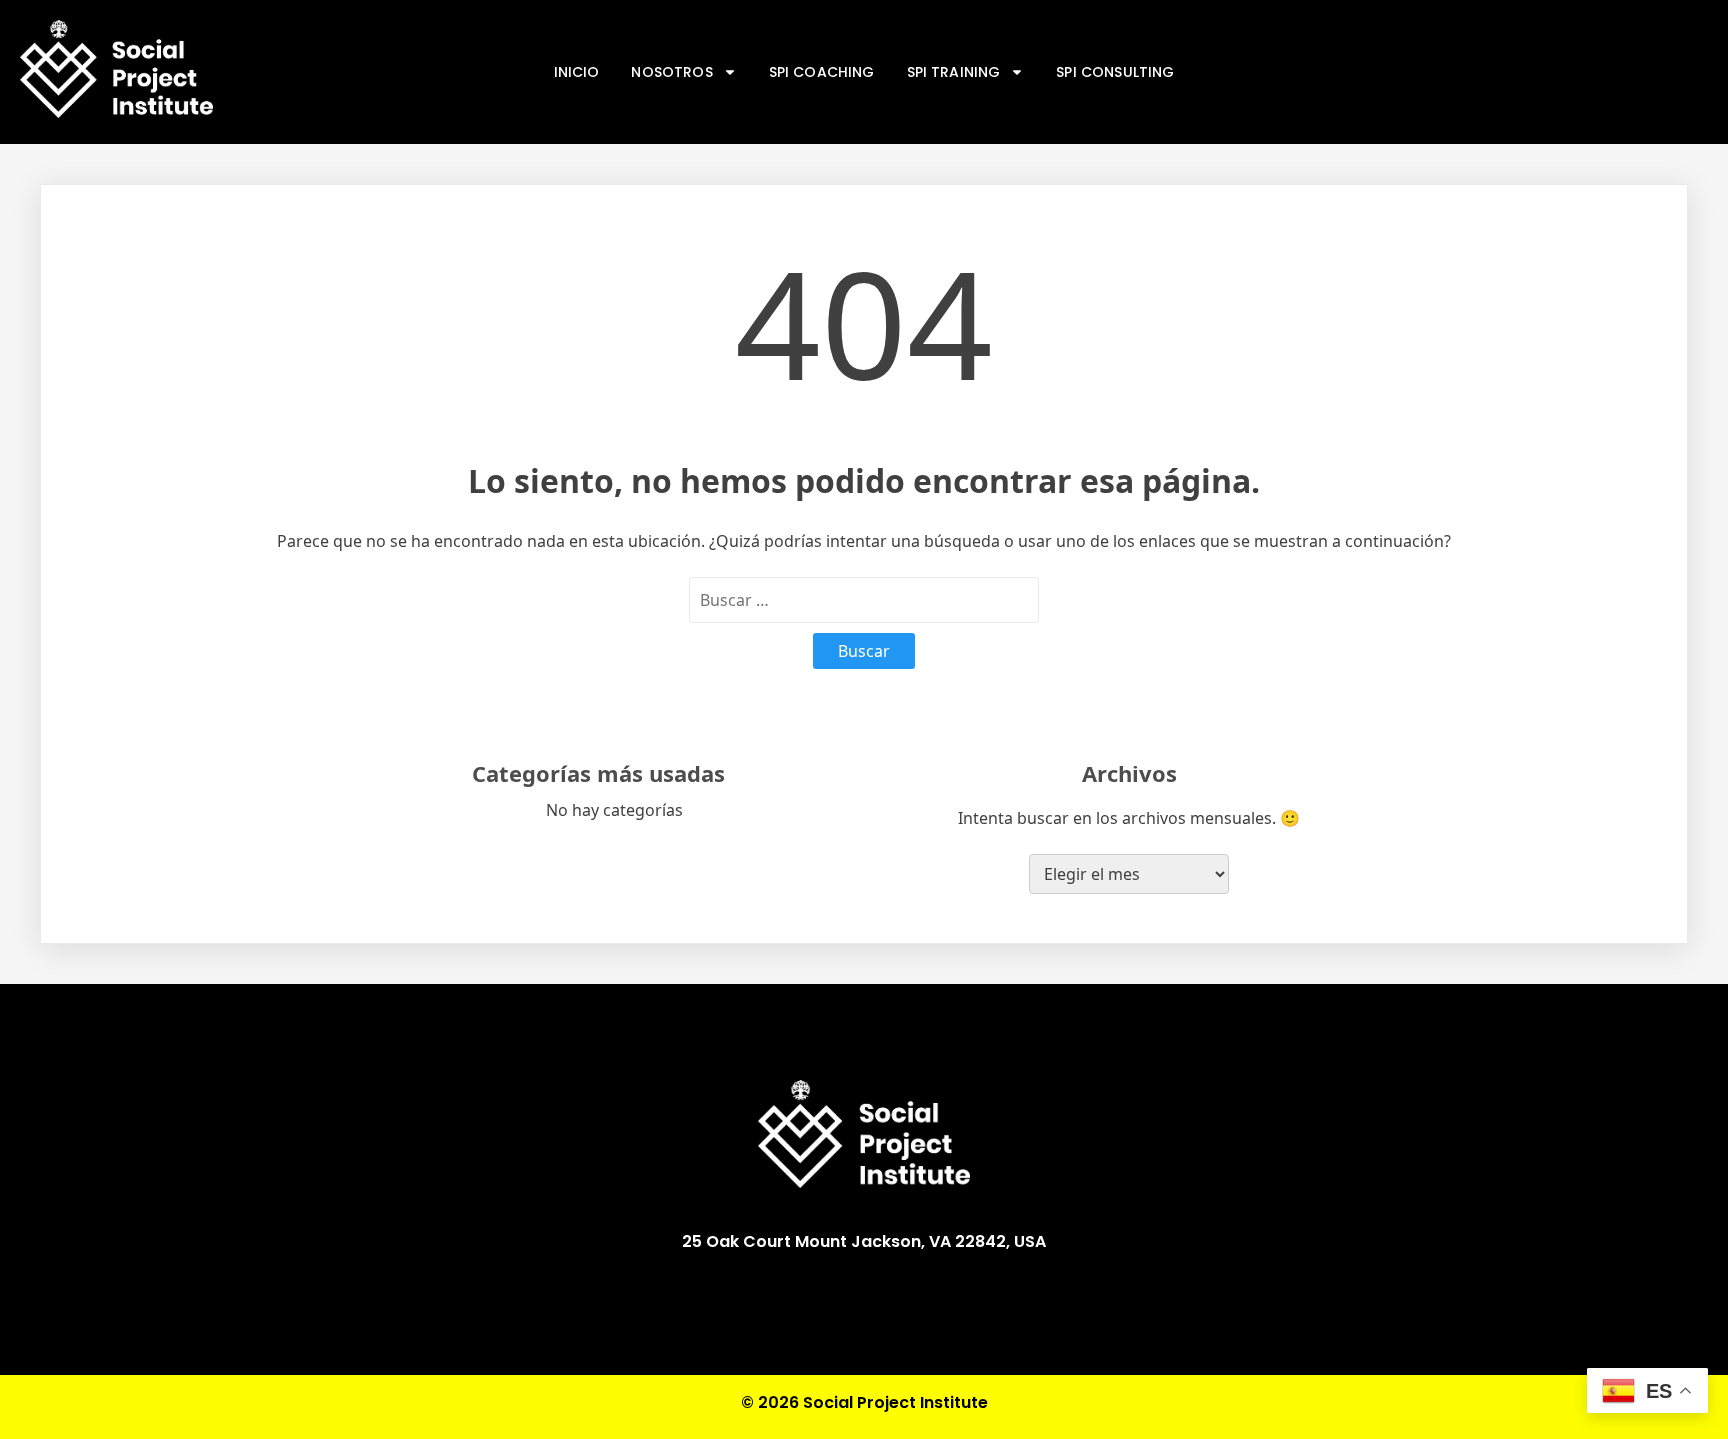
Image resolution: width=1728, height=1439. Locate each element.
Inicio (577, 72)
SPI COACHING (822, 72)
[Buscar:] (864, 600)
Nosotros (671, 72)
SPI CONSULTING (1115, 72)
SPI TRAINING (954, 72)
